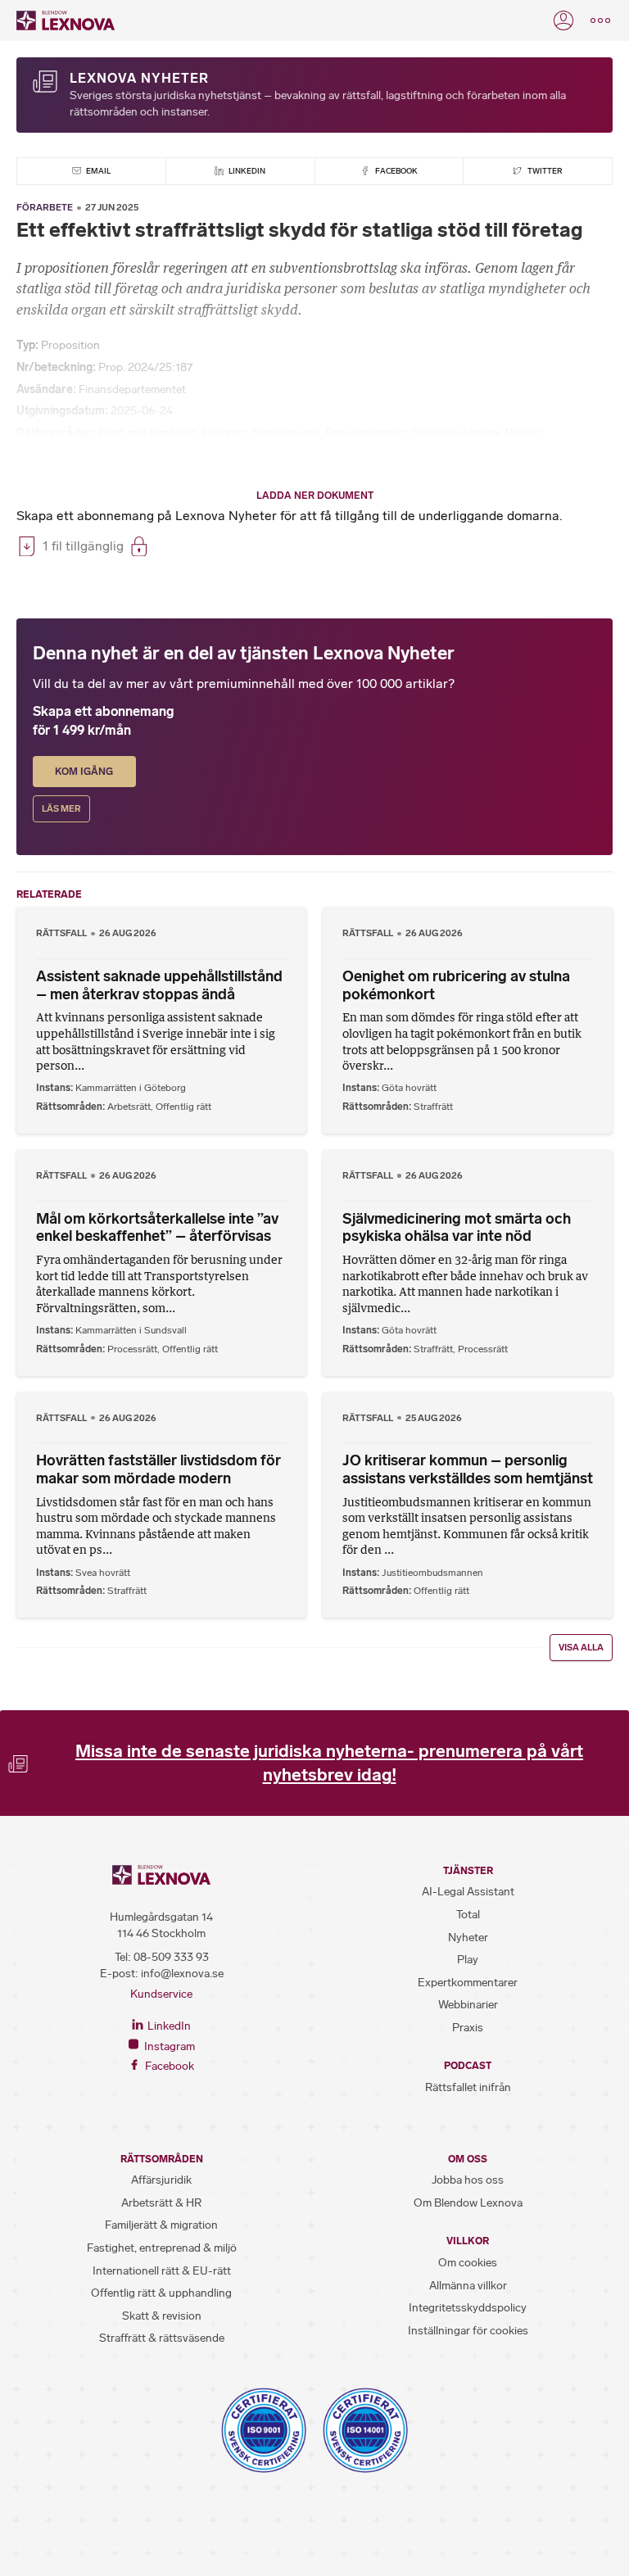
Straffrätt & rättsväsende (162, 2338)
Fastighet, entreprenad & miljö (162, 2248)
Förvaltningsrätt (366, 433)
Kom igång (84, 772)
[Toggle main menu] (600, 20)
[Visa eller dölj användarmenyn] (563, 20)
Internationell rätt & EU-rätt (162, 2271)
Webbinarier (468, 2005)
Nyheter (468, 1938)
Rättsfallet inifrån (468, 2087)
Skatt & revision (162, 2316)
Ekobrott (224, 433)
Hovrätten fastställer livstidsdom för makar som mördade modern (158, 1469)
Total (468, 1915)
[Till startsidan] (66, 20)
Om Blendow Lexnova (468, 2203)
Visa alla (581, 1648)
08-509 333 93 (171, 1957)
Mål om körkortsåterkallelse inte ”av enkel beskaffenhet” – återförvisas (157, 1228)
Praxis (468, 2028)
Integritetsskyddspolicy (468, 2308)
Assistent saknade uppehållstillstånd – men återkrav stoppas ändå (159, 985)
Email (97, 171)
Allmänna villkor (468, 2286)
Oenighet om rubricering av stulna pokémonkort (456, 985)
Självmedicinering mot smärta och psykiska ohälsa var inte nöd (457, 1228)
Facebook (396, 171)
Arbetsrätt (129, 1107)
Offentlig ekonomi (456, 433)
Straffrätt (433, 1107)
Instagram (168, 2046)
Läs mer (61, 809)
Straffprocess (286, 433)
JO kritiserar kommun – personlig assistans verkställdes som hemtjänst (468, 1469)
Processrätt (132, 1349)
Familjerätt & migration (161, 2225)
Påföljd (523, 433)
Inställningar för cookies (468, 2331)
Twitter (544, 171)
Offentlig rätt (183, 1107)
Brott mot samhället (147, 433)
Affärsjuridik (161, 2180)
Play (468, 1960)
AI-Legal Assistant (468, 1892)
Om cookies (468, 2263)
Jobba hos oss (468, 2180)
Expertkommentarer (468, 1983)
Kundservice (161, 1994)
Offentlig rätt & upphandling (161, 2293)
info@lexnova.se (182, 1974)
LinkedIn (246, 171)
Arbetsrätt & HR (161, 2203)
